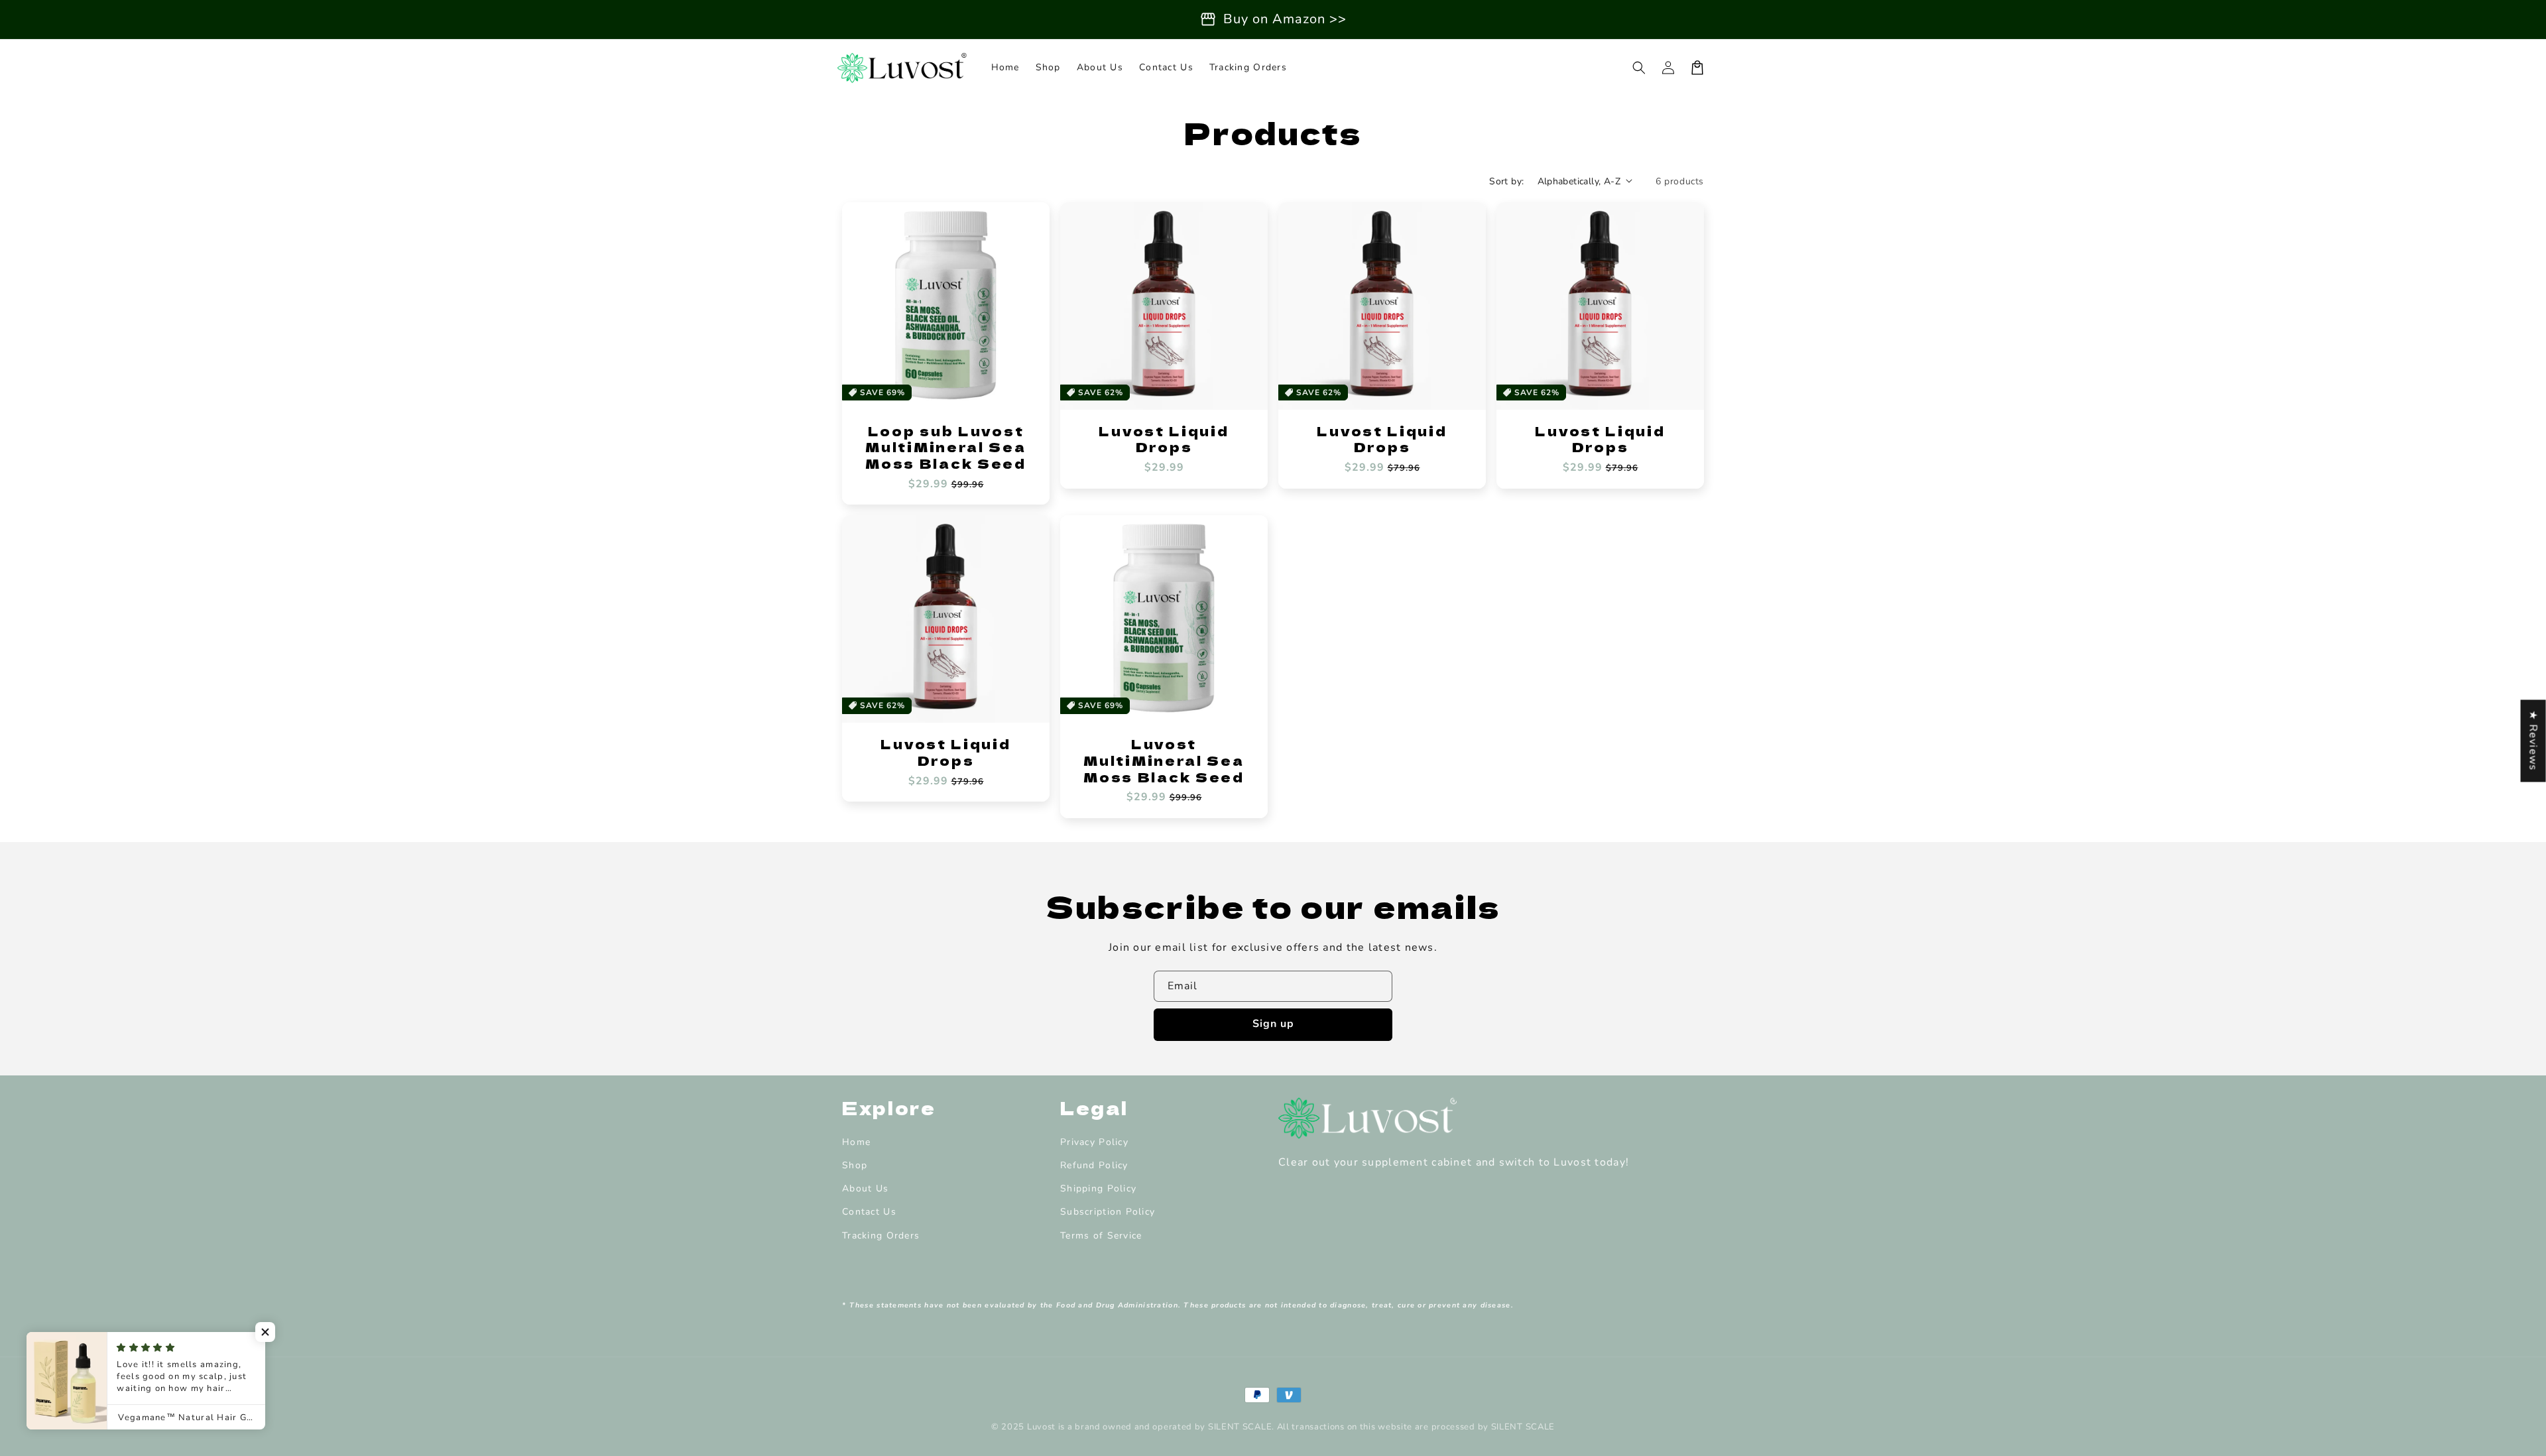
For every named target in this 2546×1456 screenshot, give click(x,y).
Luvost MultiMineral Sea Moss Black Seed (1164, 760)
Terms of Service (1101, 1236)
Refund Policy (1094, 1165)
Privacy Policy (1094, 1142)
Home (856, 1142)
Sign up (1273, 1024)
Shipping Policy (1098, 1188)
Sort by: (1506, 181)
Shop (855, 1165)
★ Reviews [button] (2533, 741)
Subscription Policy (1108, 1212)
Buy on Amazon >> (1285, 19)
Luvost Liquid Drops (1164, 439)
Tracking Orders (881, 1236)
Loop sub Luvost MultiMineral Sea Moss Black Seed (946, 448)
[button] (1639, 68)
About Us (865, 1188)
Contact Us (869, 1212)
